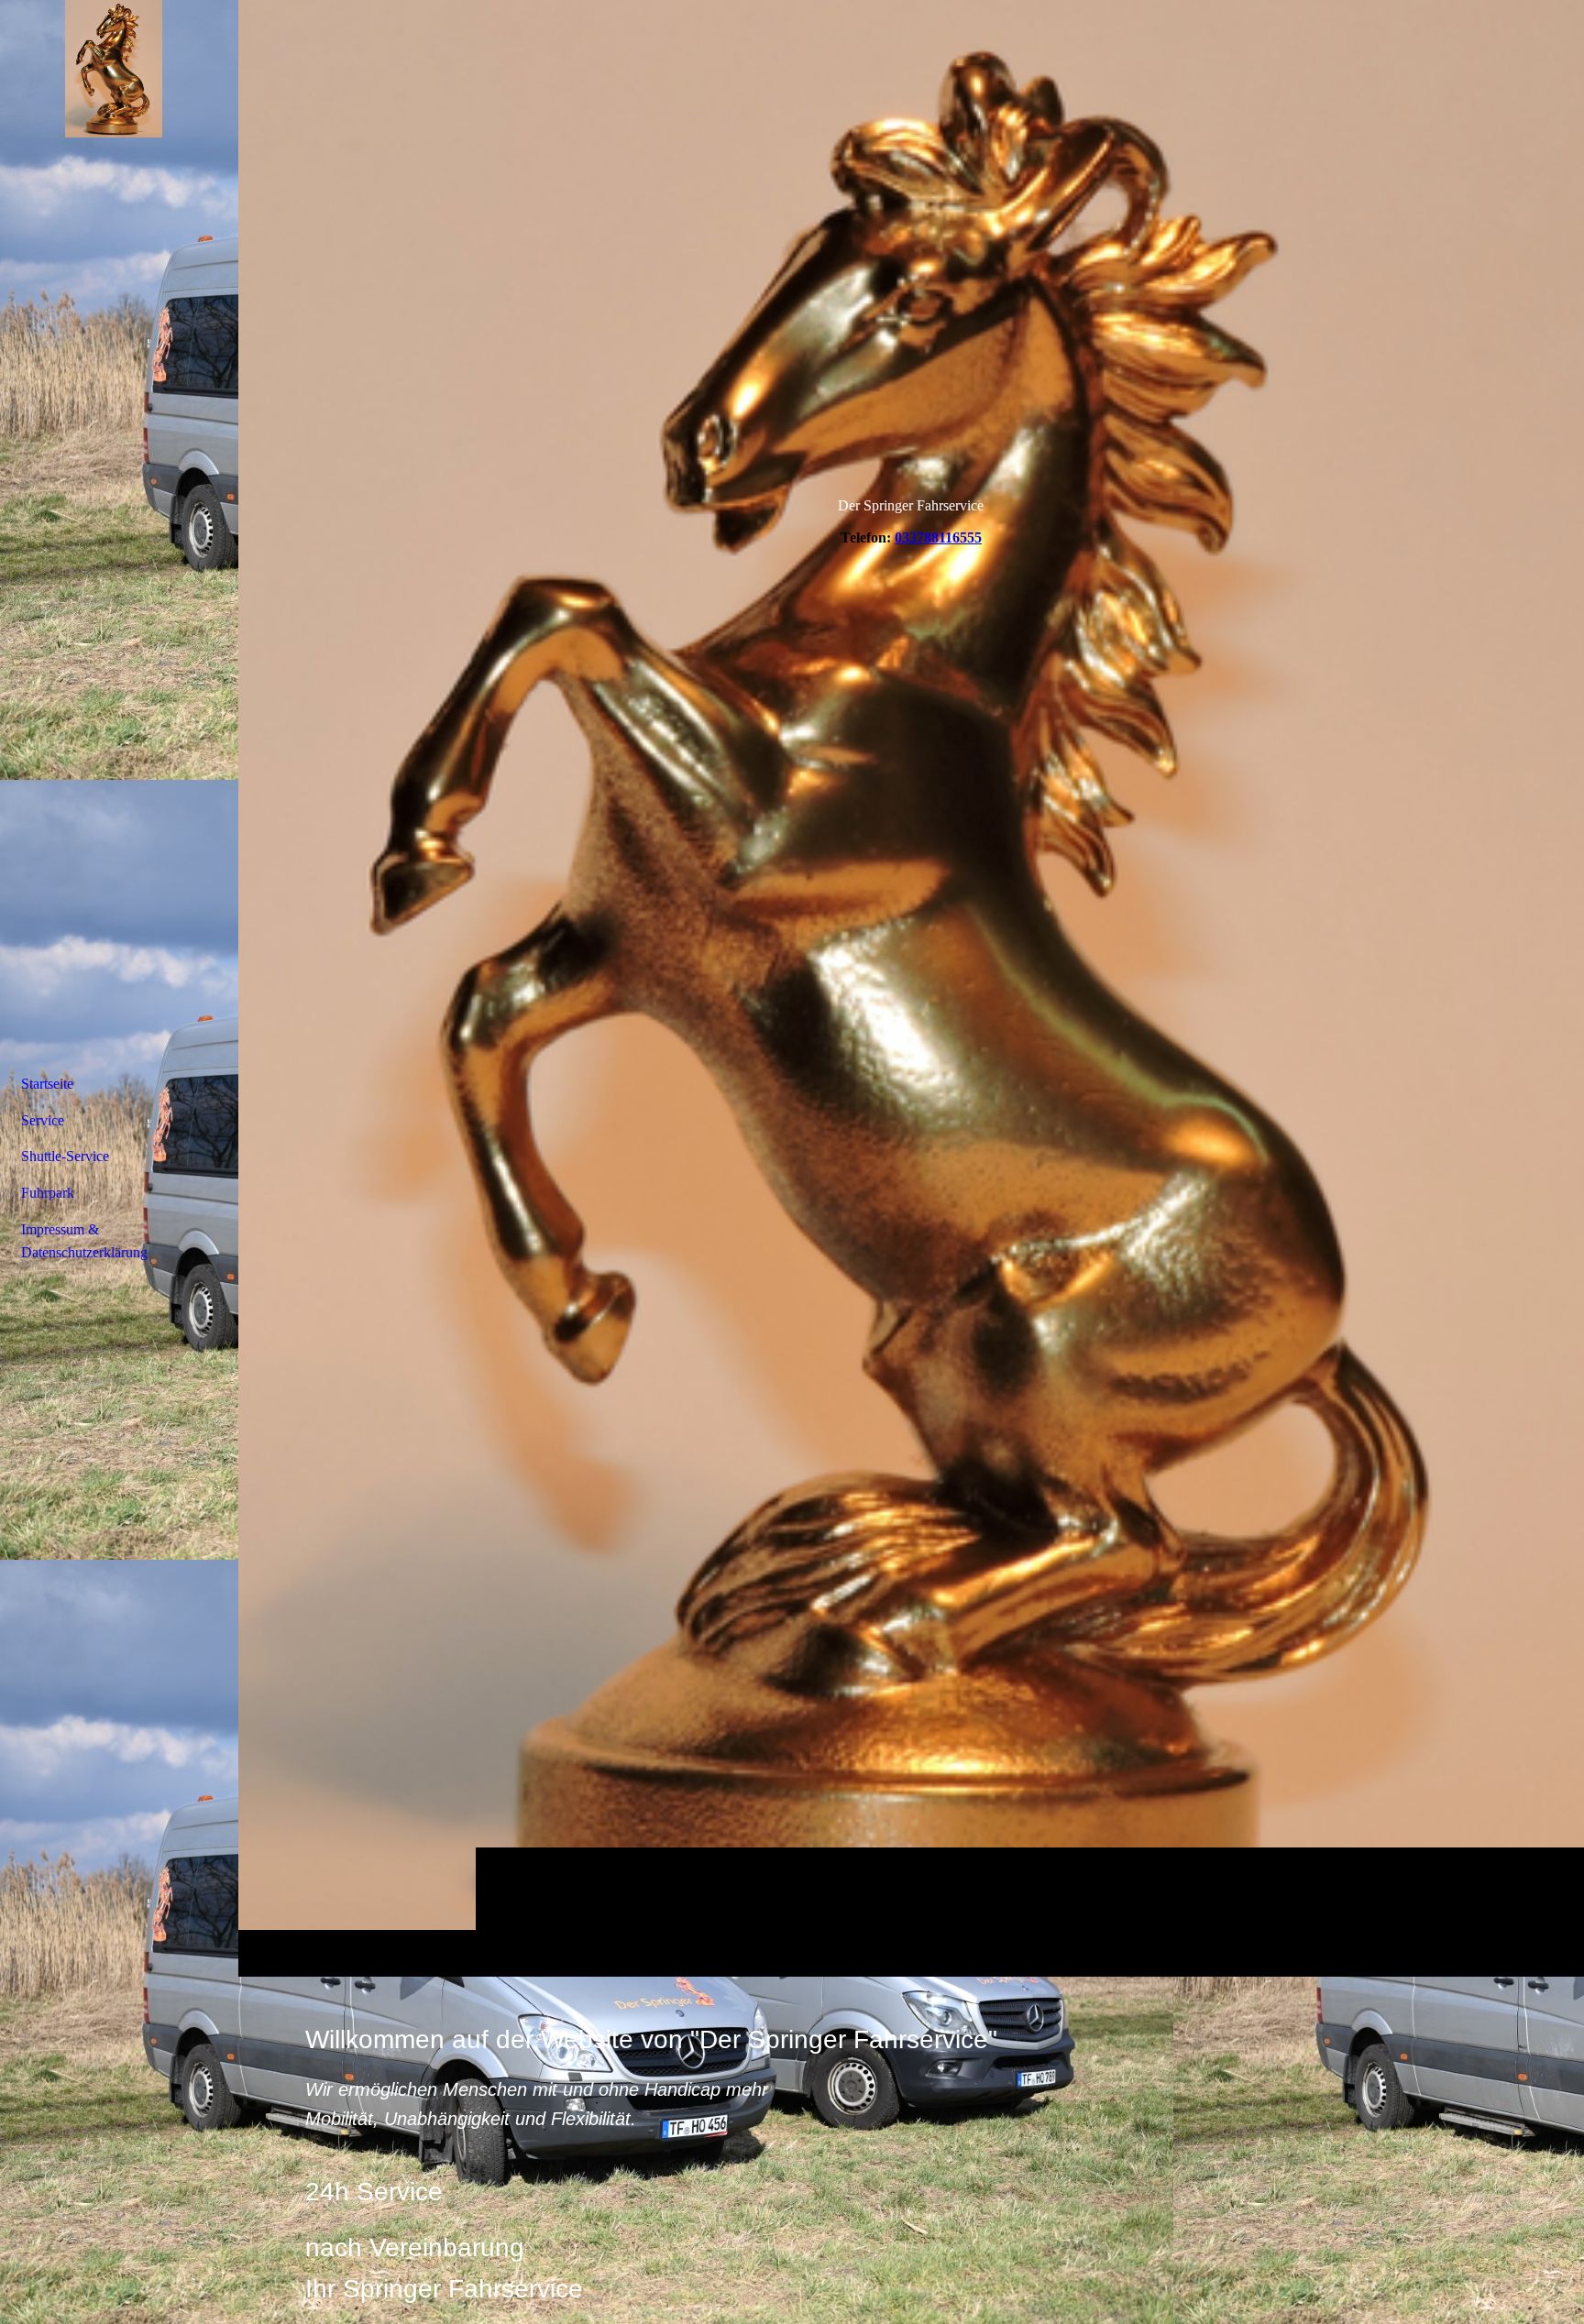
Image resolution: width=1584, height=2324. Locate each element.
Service (43, 1120)
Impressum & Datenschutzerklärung (84, 1241)
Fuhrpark (48, 1193)
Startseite (47, 1084)
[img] (911, 988)
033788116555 (938, 537)
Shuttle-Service (65, 1156)
